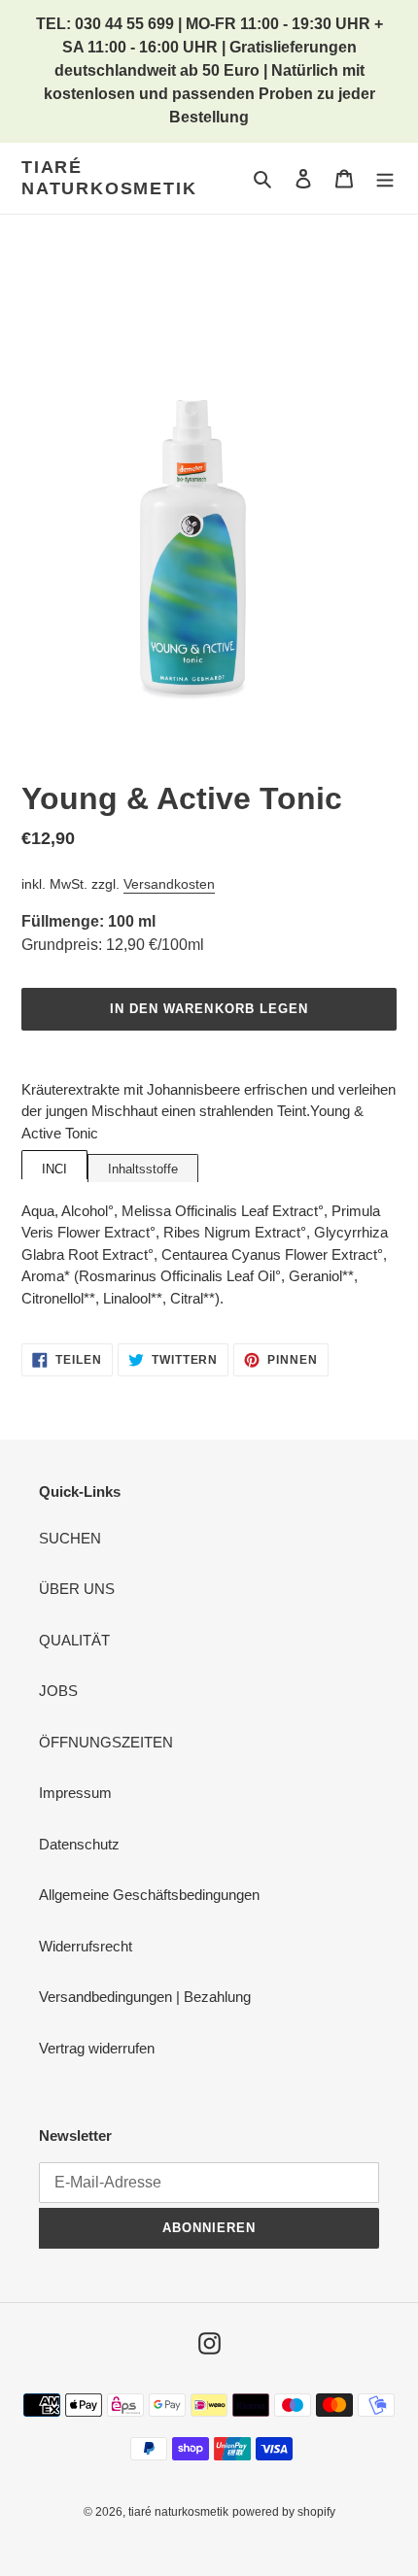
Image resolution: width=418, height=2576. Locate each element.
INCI (54, 1169)
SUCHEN (70, 1538)
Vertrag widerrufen (97, 2048)
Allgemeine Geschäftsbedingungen (149, 1895)
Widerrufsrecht (86, 1946)
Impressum (75, 1793)
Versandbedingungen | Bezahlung (145, 1997)
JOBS (58, 1691)
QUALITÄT (74, 1640)
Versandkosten (169, 884)
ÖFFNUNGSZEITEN (106, 1742)
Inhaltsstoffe (143, 1169)
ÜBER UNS (77, 1589)
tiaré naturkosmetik (109, 178)
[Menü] (385, 178)
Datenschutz (79, 1844)
